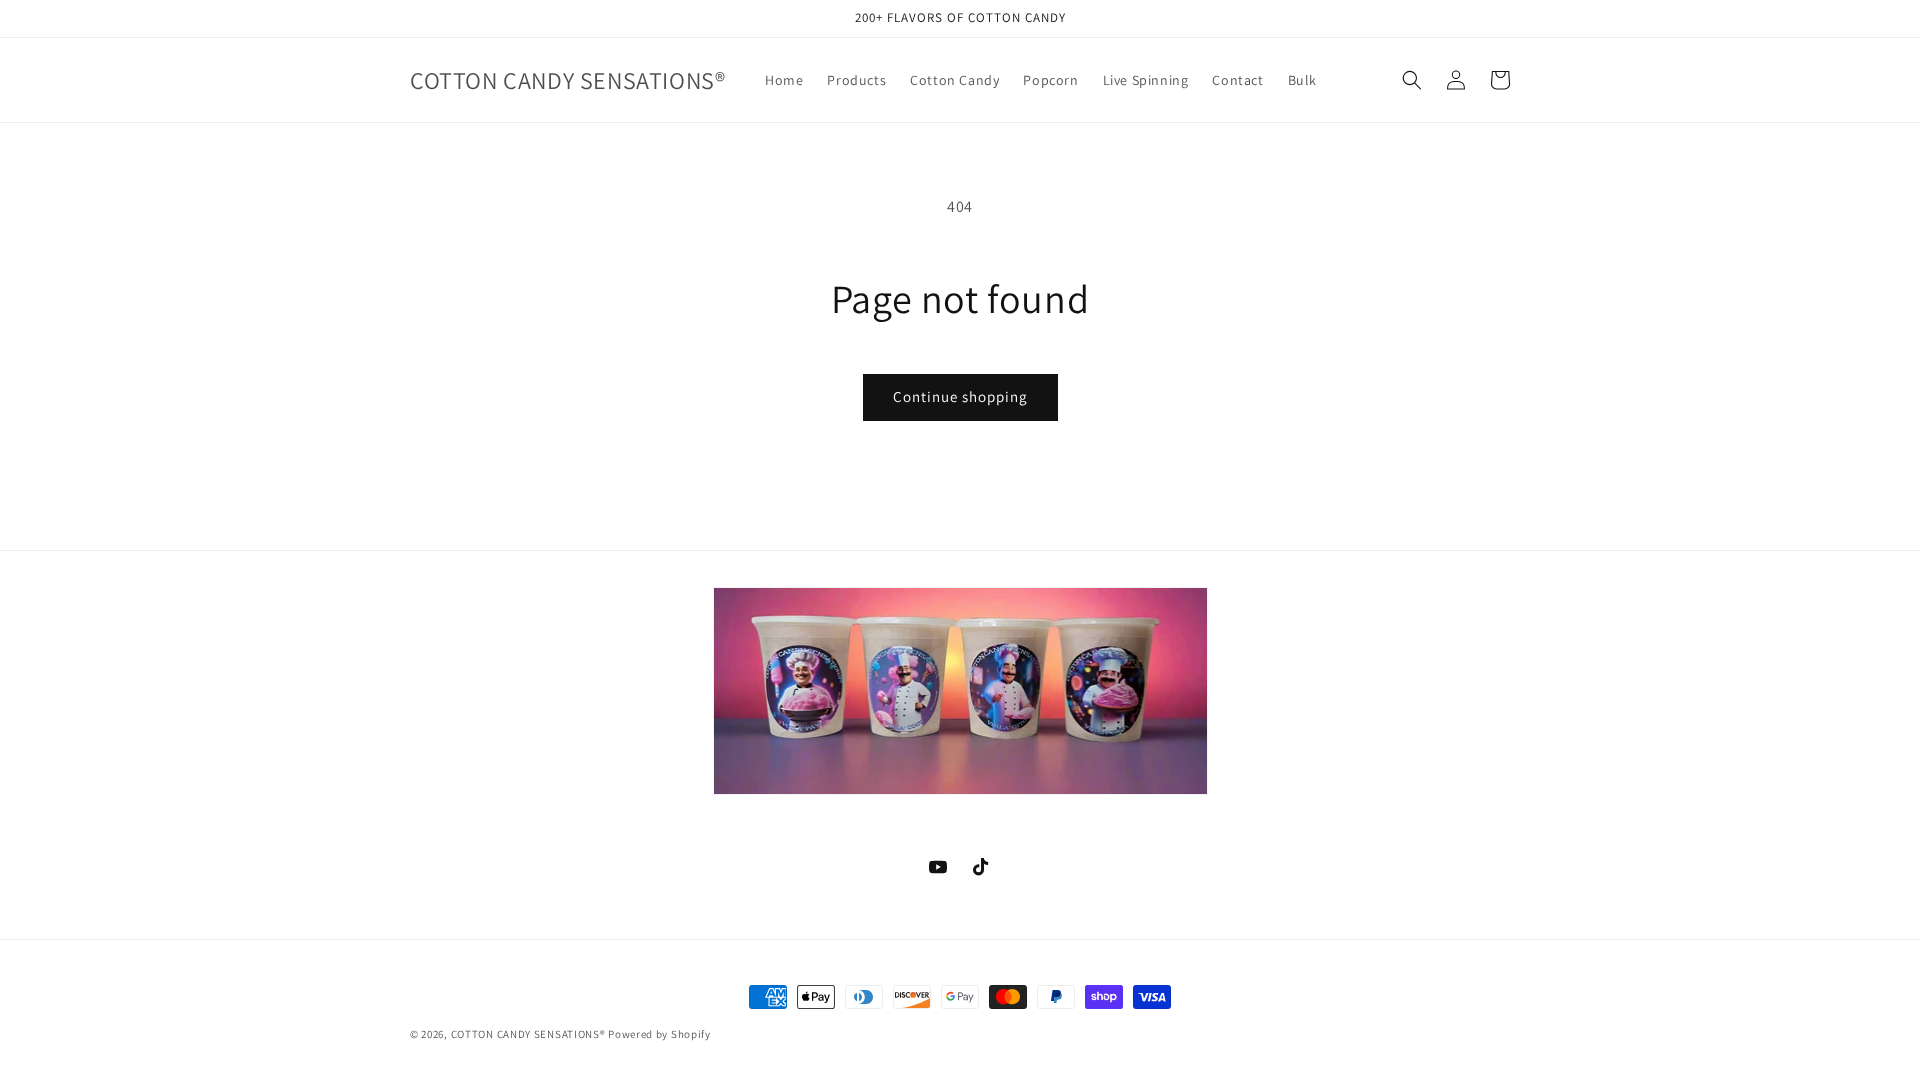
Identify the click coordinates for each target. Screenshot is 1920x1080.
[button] (1412, 80)
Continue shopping (960, 396)
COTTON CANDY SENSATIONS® (528, 1034)
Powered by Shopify (659, 1034)
